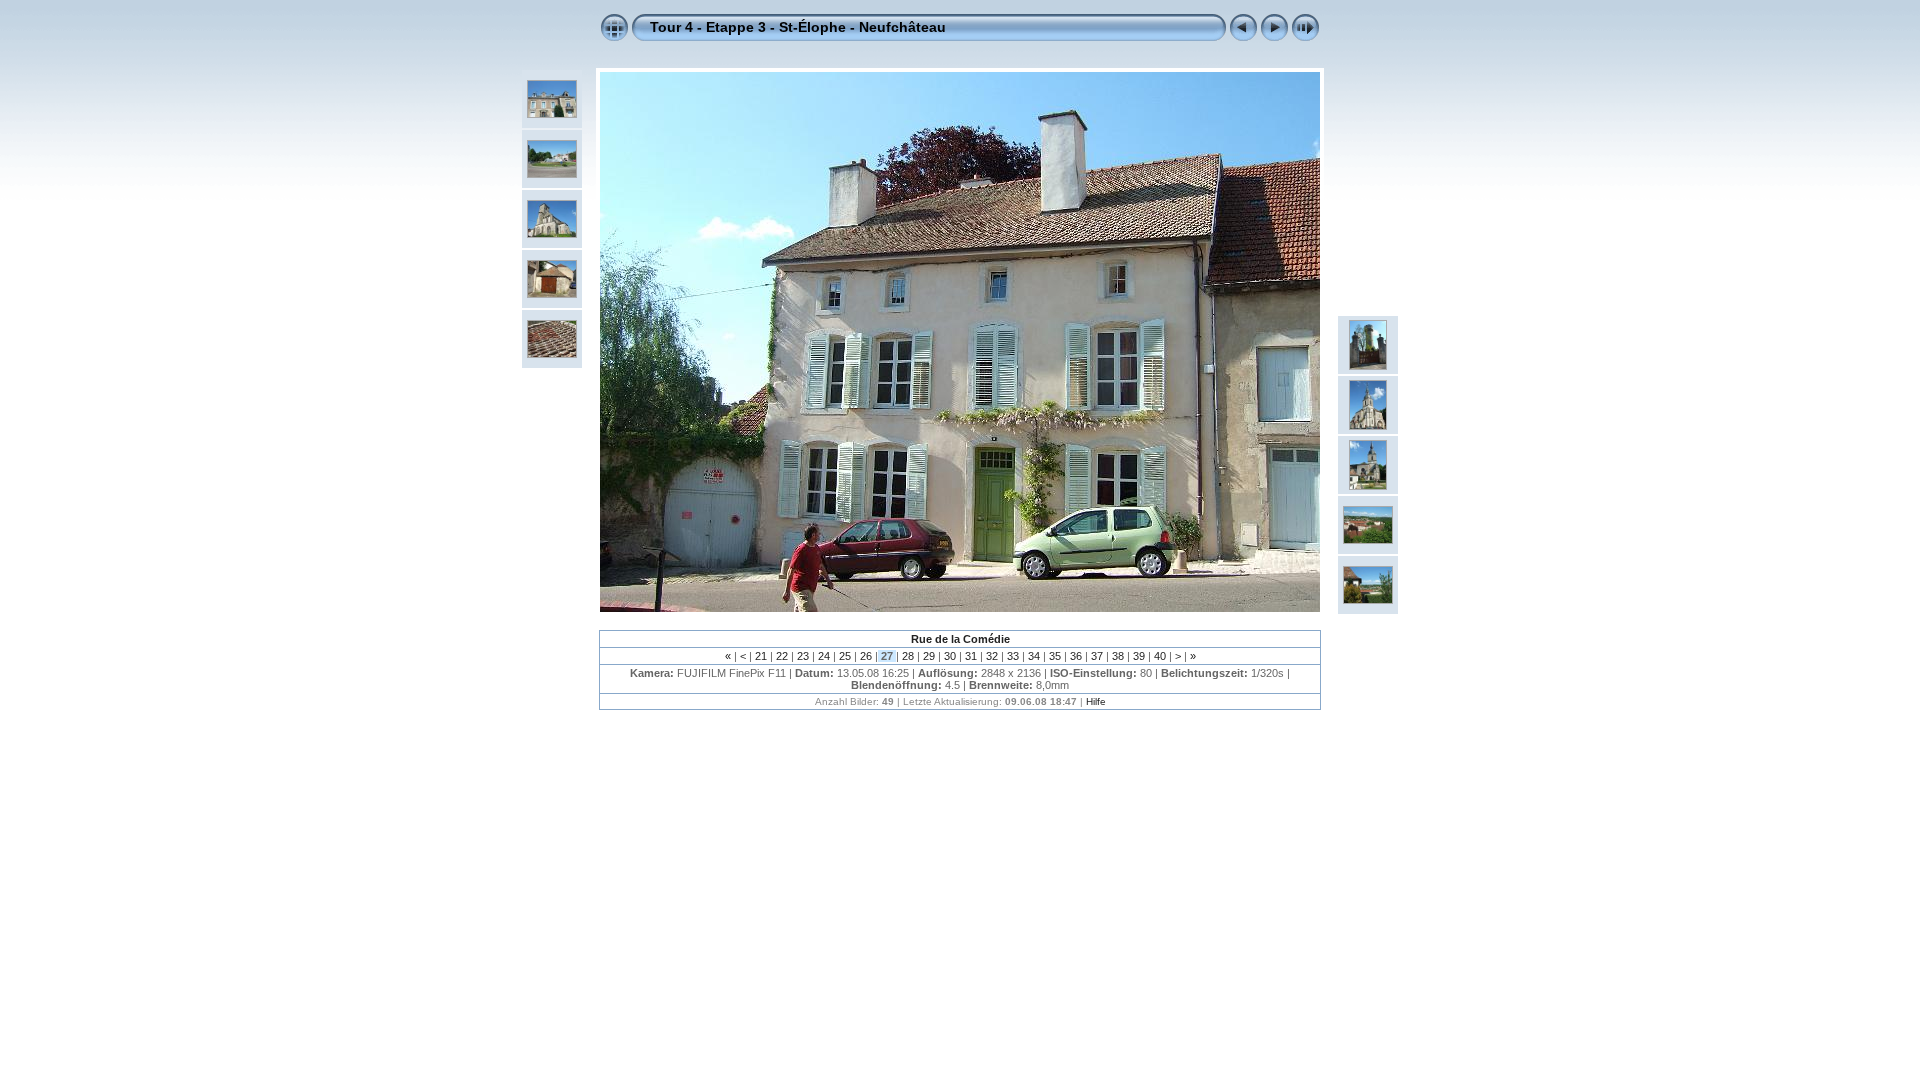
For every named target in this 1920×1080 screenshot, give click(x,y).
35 (1055, 656)
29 (929, 656)
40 (1160, 656)
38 (1118, 656)
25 (845, 656)
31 (971, 656)
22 (782, 656)
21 (761, 656)
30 (950, 656)
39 (1139, 656)
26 (866, 656)
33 (1013, 656)
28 (908, 656)
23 (803, 656)
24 (824, 656)
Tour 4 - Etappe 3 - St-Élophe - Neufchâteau (798, 27)
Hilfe (1096, 701)
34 (1034, 656)
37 (1097, 656)
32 (992, 656)
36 (1076, 656)
